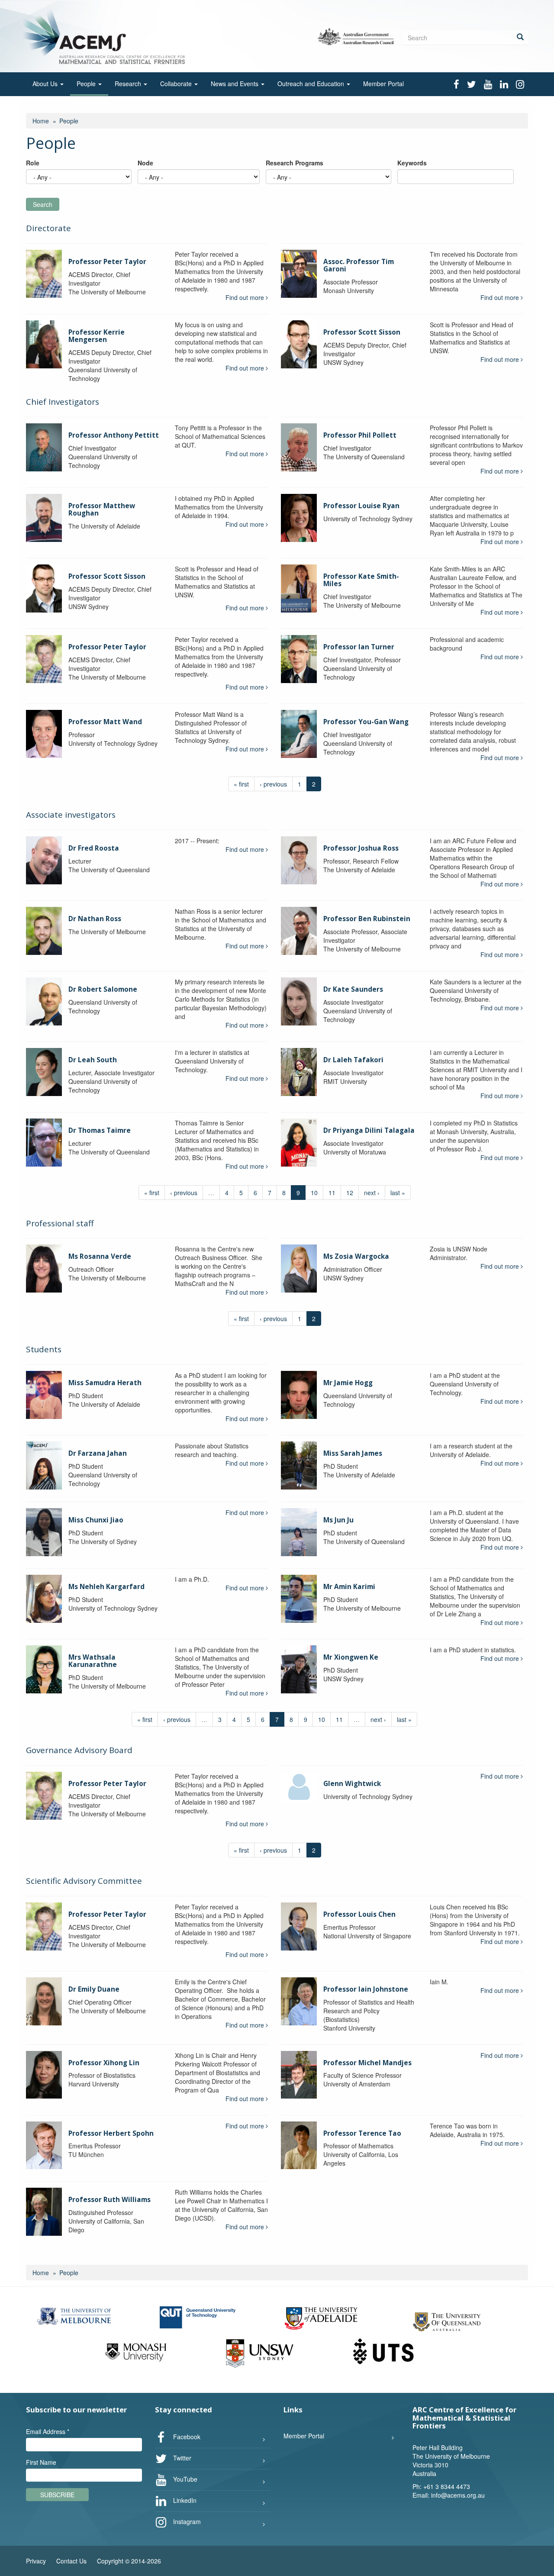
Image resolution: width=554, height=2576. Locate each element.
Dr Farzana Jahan (98, 1453)
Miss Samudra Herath (105, 1383)
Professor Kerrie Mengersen (97, 336)
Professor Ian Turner (359, 647)
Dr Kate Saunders (353, 989)
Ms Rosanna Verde (100, 1256)
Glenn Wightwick (352, 1784)
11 (332, 1193)
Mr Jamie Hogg (348, 1383)
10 (314, 1193)
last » (398, 1193)
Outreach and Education (312, 84)
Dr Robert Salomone (103, 989)
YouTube (184, 2479)
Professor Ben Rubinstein (367, 919)
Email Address (48, 2431)
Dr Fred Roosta (94, 848)
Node (145, 163)
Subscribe (57, 2495)
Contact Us (71, 2561)
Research (129, 84)
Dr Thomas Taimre (100, 1130)
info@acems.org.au (458, 2495)
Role (33, 163)
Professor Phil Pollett (360, 435)
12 (350, 1193)
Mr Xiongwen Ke (351, 1657)
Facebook (186, 2437)
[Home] (105, 35)
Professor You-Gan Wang (366, 722)
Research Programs (295, 163)
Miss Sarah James (353, 1453)
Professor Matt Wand (105, 722)
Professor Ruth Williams (110, 2200)
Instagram (186, 2521)
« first (241, 784)
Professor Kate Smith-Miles (361, 580)
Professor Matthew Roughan (102, 509)
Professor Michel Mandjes (367, 2063)
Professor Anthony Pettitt (114, 435)
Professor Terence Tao (362, 2133)
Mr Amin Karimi (349, 1587)
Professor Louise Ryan (361, 506)
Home (41, 121)
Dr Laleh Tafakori (353, 1060)
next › (372, 1193)
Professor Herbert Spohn (111, 2133)
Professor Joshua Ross (361, 848)
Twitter (181, 2458)
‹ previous (273, 784)
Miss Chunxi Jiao (96, 1520)
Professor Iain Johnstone (366, 1989)
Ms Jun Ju (338, 1520)
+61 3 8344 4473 (447, 2486)
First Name (41, 2462)
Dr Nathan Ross (95, 919)
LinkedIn (184, 2500)
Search (43, 204)
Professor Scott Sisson (362, 332)
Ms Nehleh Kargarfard (106, 1587)
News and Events (235, 84)
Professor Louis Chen (359, 1914)
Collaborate (177, 84)
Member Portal (383, 84)
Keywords (412, 163)
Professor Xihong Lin (104, 2063)
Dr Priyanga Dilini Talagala (369, 1130)
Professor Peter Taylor (107, 262)
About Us (46, 84)
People (87, 84)
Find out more (246, 297)
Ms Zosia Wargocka (356, 1256)
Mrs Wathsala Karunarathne (93, 1661)
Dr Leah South (93, 1060)
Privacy (36, 2561)
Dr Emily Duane (94, 1989)
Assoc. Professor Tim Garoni (359, 265)
